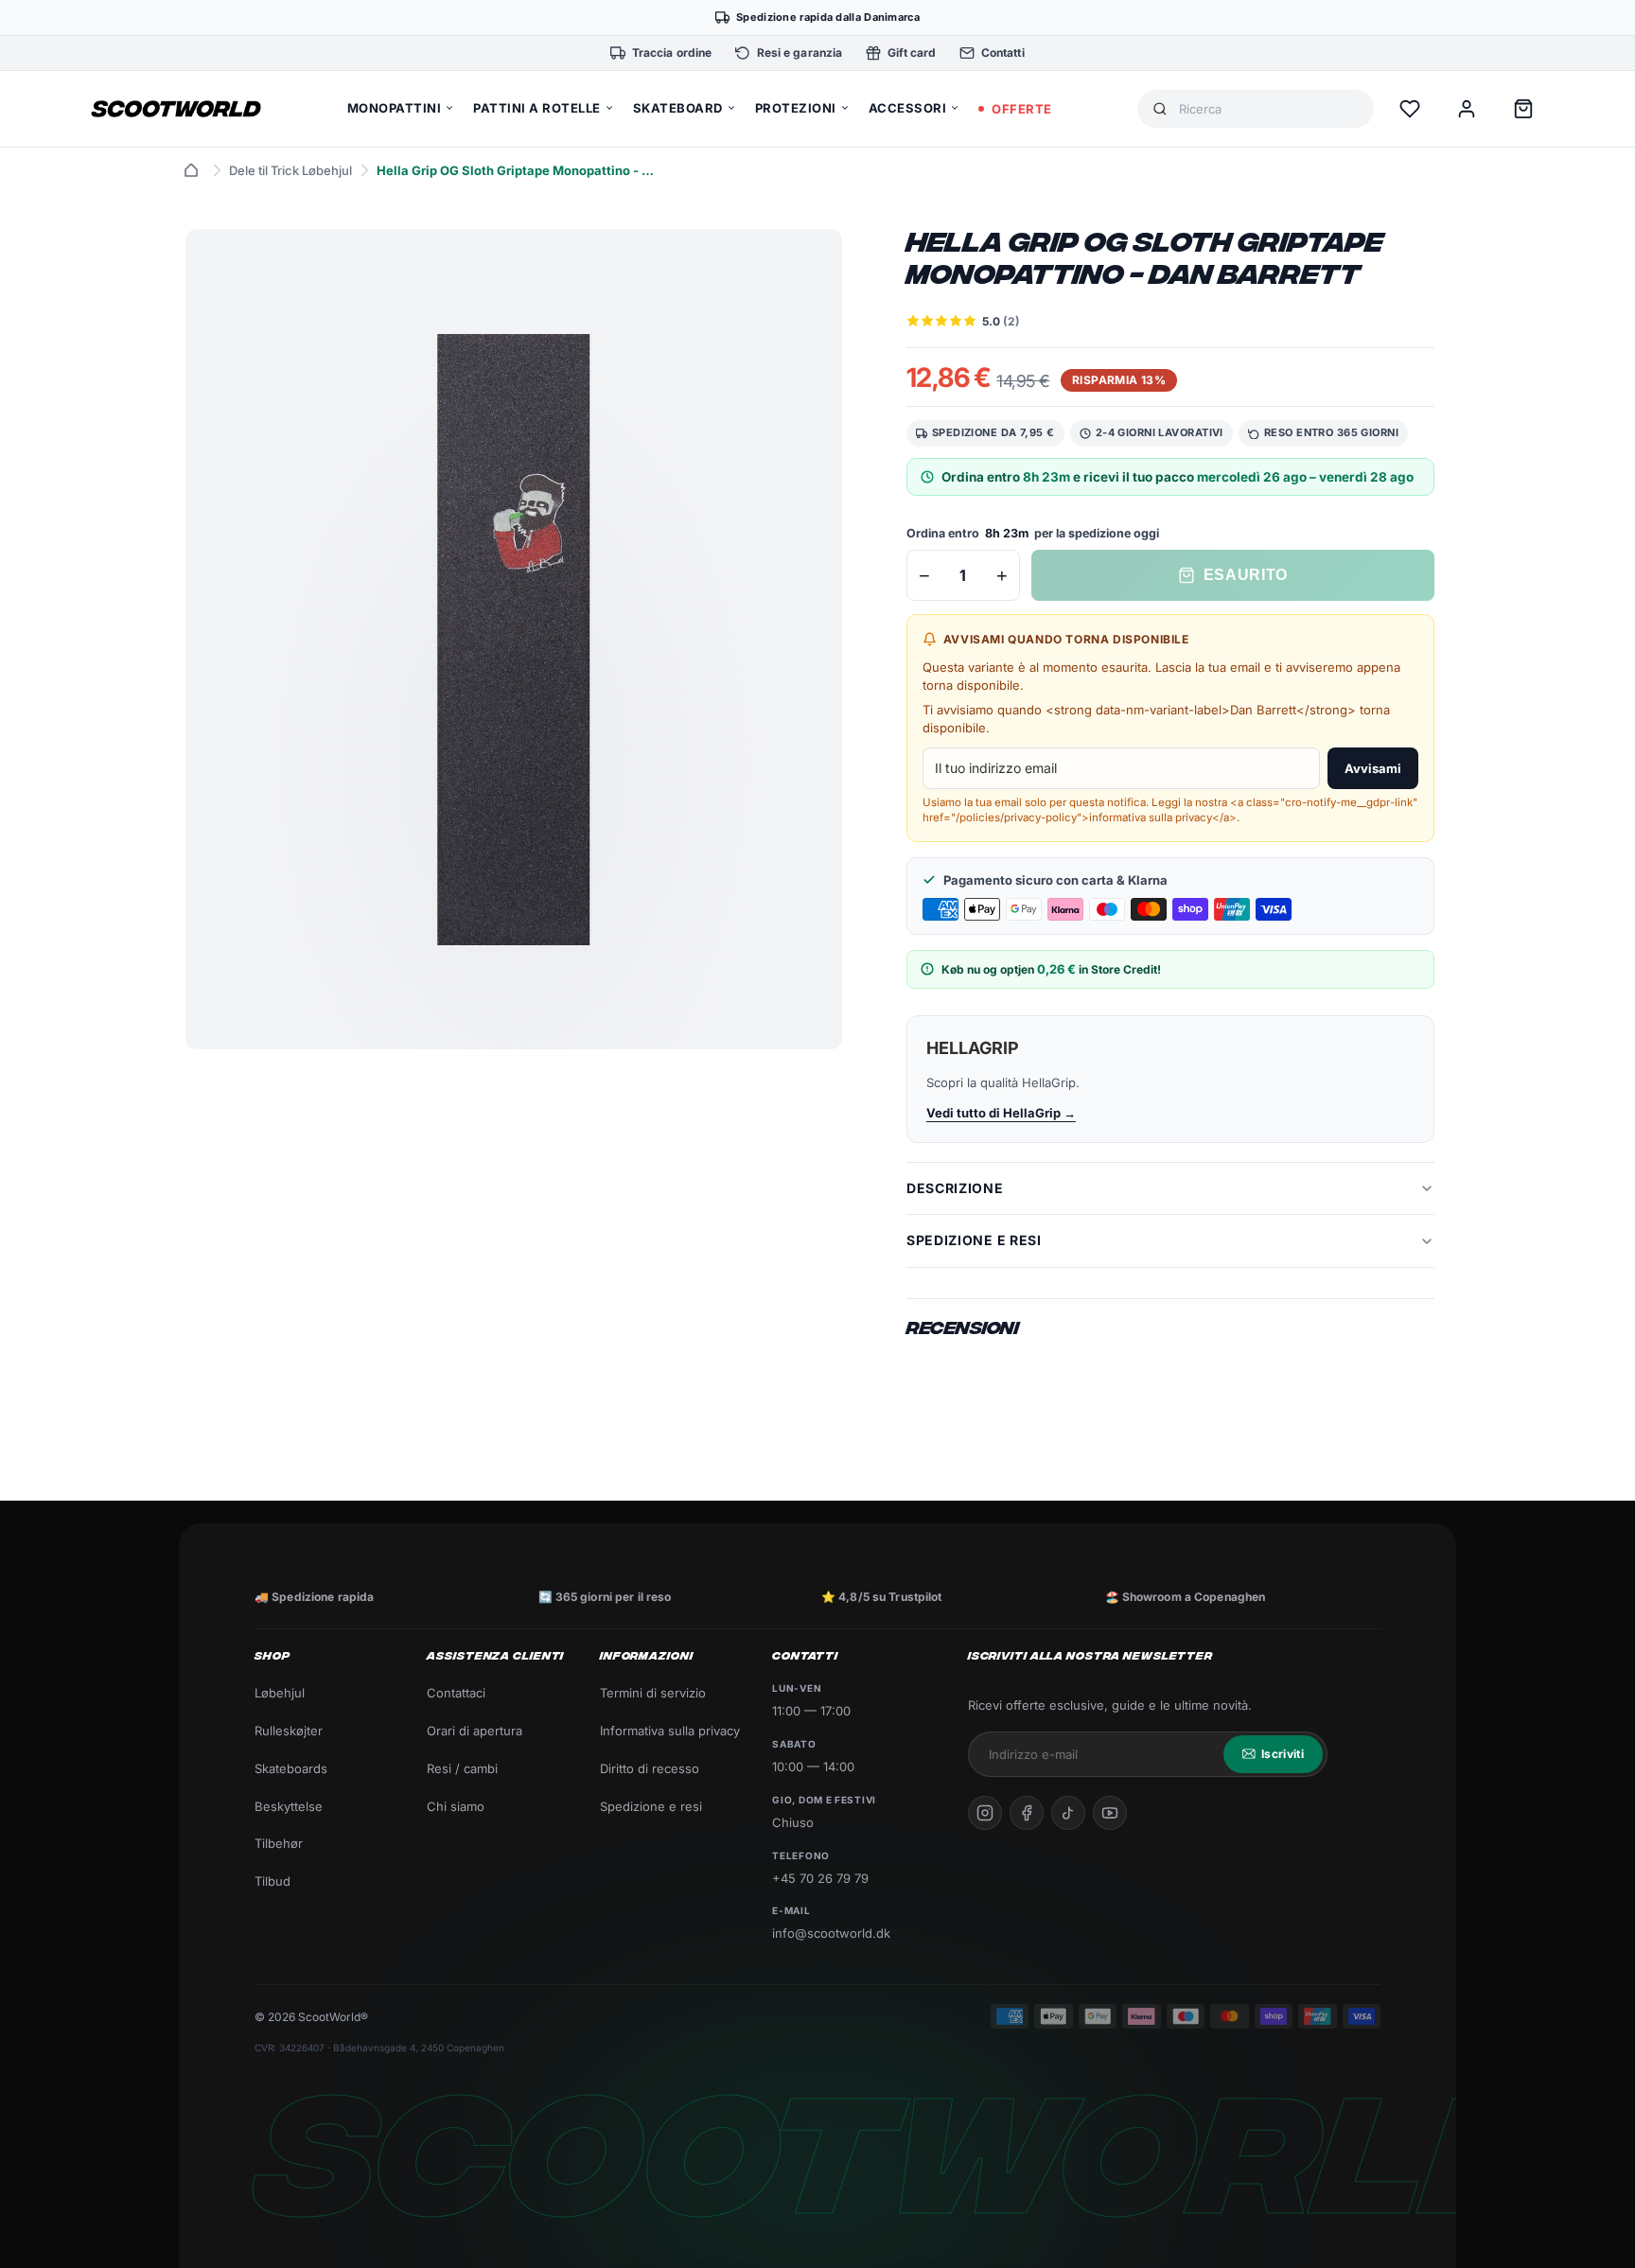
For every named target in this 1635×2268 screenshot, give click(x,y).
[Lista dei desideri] (1410, 109)
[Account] (1467, 109)
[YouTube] (1110, 1813)
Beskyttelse (289, 1806)
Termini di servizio (653, 1693)
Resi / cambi (462, 1768)
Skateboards (291, 1768)
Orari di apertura (475, 1731)
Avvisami (1373, 768)
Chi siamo (456, 1806)
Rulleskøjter (289, 1731)
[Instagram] (985, 1813)
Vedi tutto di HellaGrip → (1001, 1113)
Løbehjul (280, 1693)
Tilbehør (279, 1843)
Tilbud (272, 1881)
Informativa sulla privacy (670, 1731)
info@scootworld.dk (831, 1933)
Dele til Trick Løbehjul (290, 170)
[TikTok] (1068, 1813)
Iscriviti (1283, 1754)
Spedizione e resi (651, 1806)
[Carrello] (1523, 109)
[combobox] (1269, 109)
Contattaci (456, 1693)
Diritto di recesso (650, 1768)
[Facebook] (1027, 1813)
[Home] (191, 170)
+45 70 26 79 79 (820, 1878)
